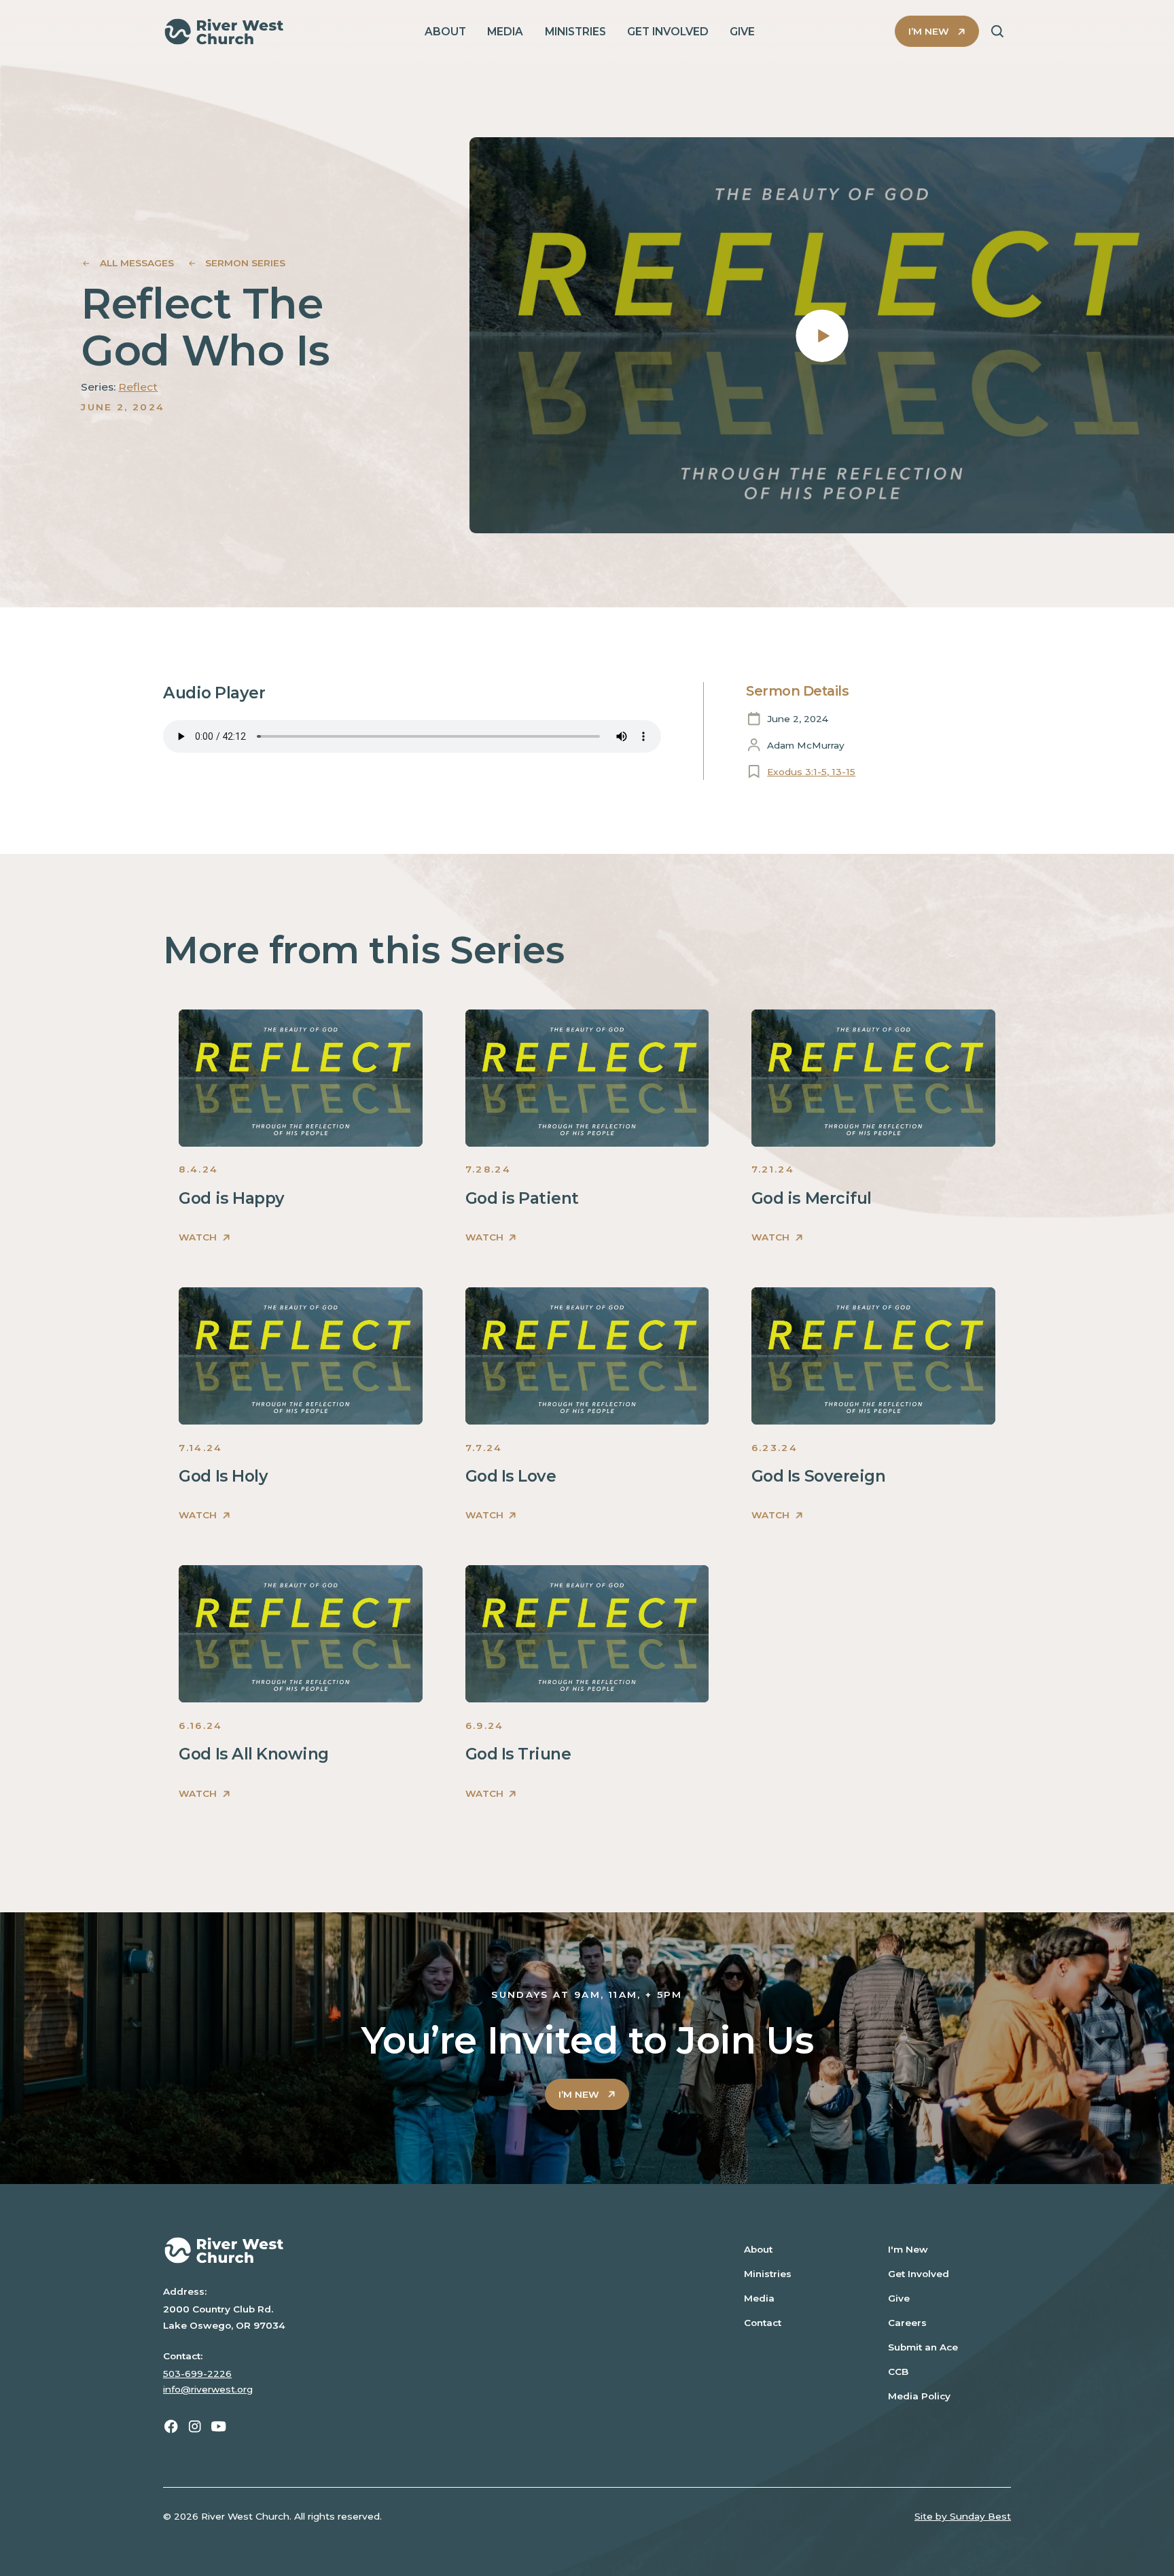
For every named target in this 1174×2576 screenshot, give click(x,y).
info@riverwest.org (208, 2389)
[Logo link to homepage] (224, 32)
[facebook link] (171, 2426)
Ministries (768, 2274)
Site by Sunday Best (963, 2516)
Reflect (138, 387)
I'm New (908, 2249)
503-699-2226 (197, 2374)
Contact (763, 2323)
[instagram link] (195, 2426)
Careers (907, 2323)
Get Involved (919, 2274)
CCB (898, 2372)
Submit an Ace (923, 2347)
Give (899, 2298)
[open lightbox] (822, 335)
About (758, 2249)
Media (759, 2298)
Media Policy (919, 2396)
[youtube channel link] (218, 2426)
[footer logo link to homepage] (430, 2250)
